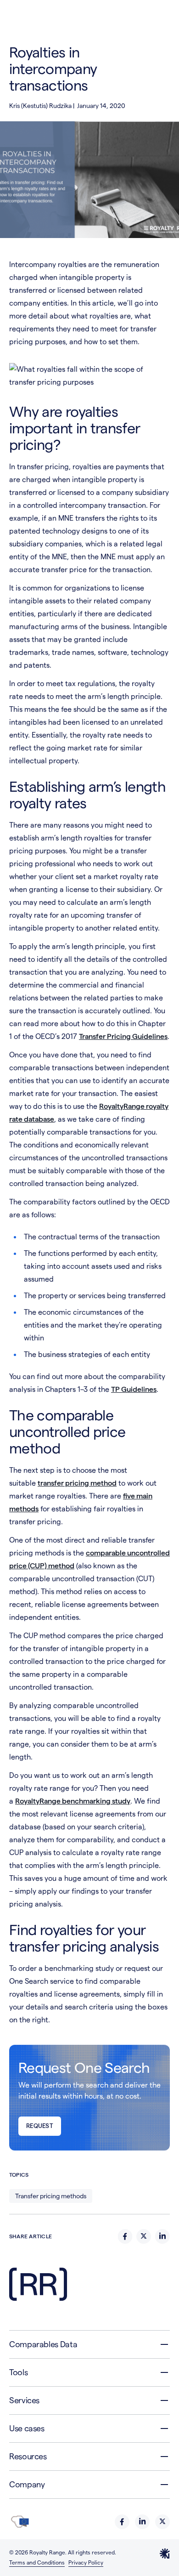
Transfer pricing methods (51, 2196)
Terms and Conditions (37, 2562)
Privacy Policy (86, 2562)
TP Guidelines (134, 1389)
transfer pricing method (77, 1483)
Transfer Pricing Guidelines (123, 1036)
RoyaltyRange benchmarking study (73, 1801)
